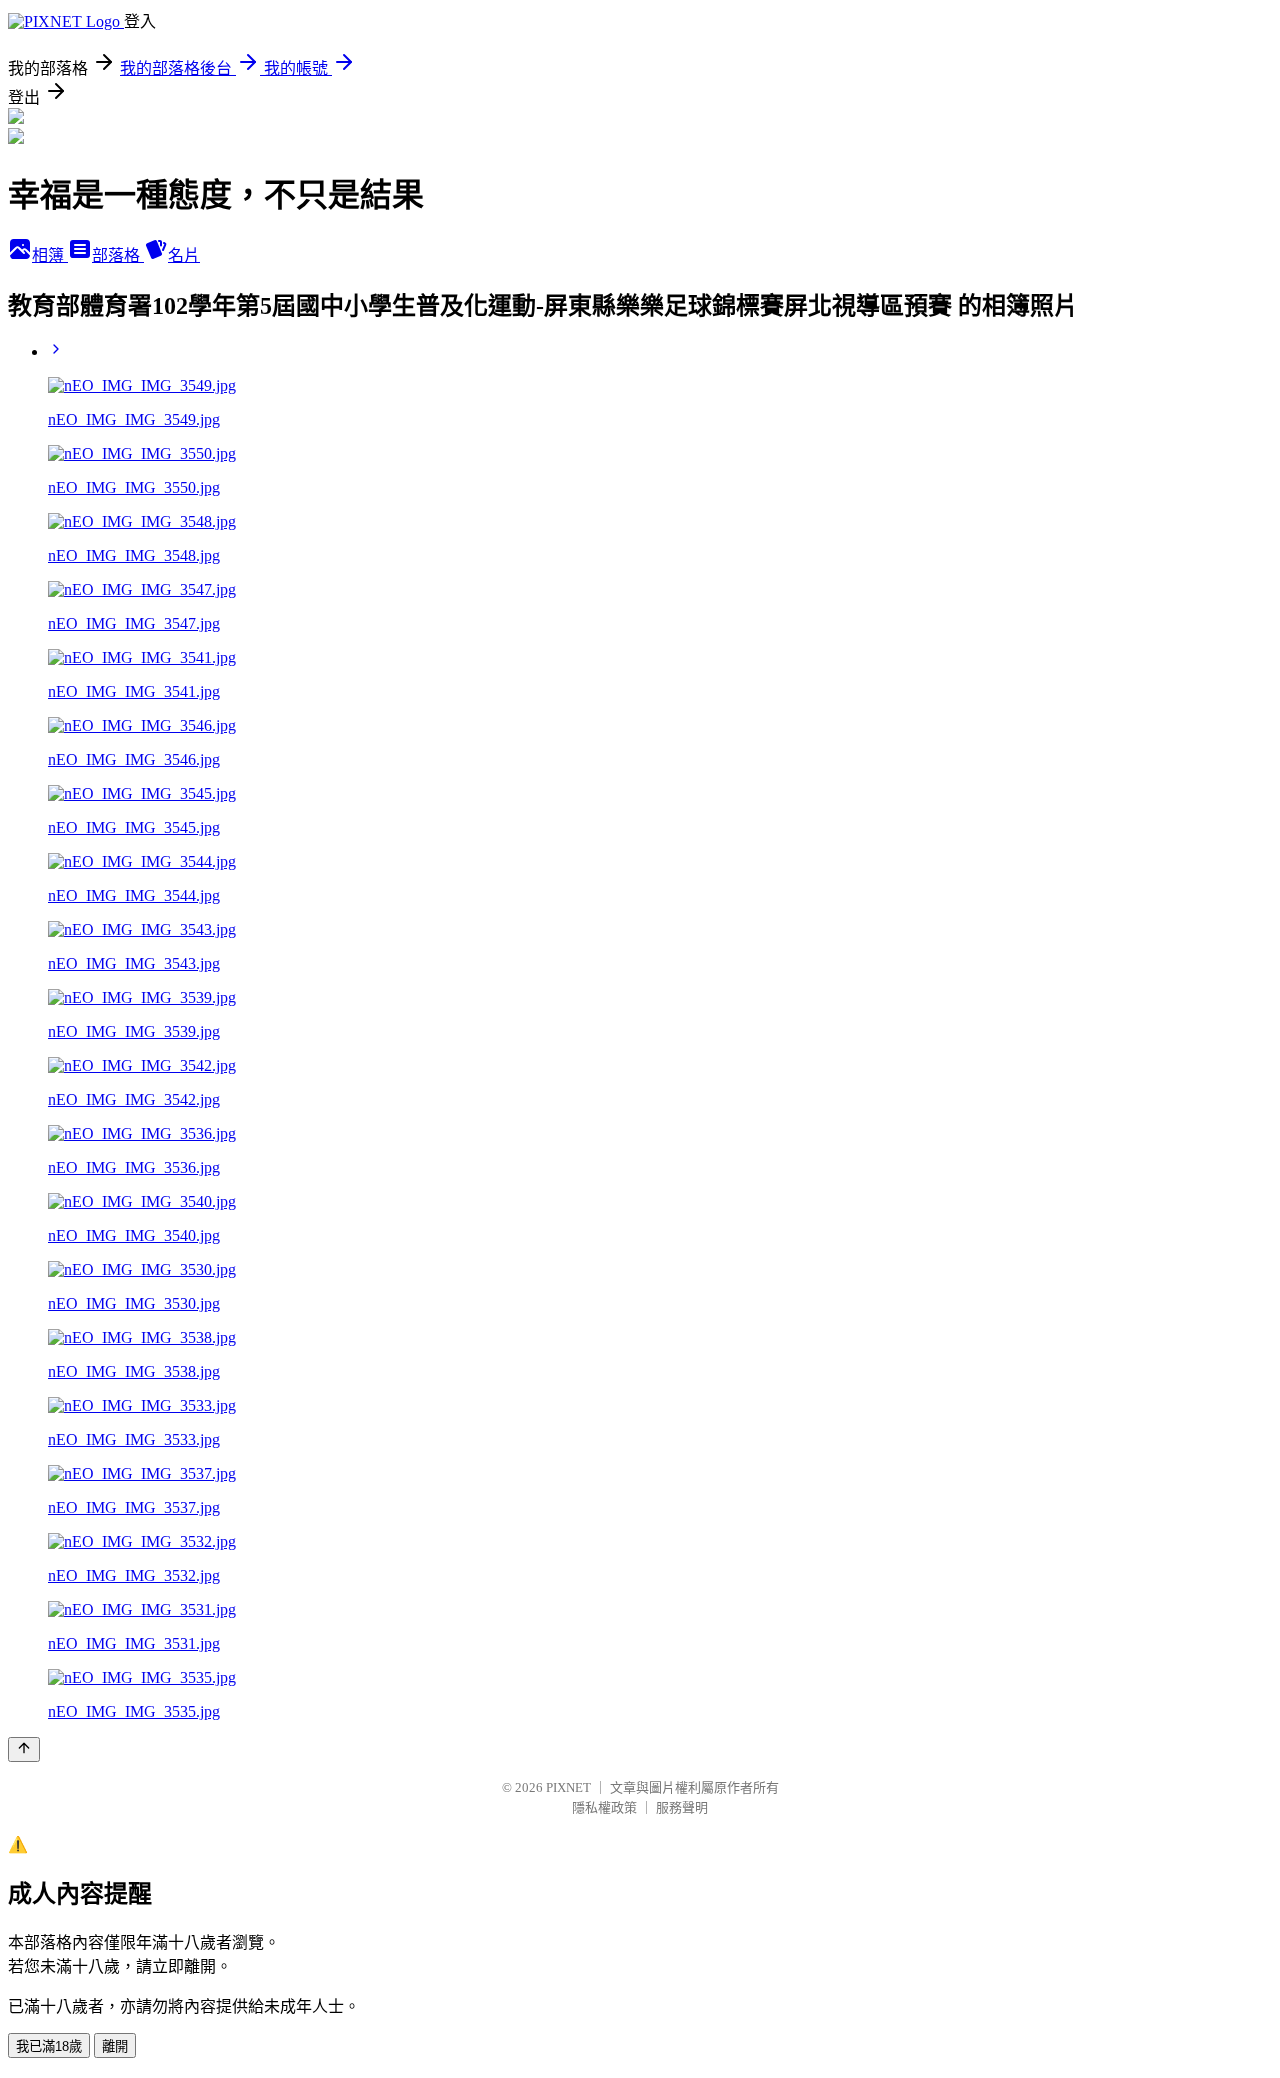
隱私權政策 (604, 1807)
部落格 (118, 255)
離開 (115, 2046)
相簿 (50, 255)
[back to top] (24, 1749)
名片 (184, 255)
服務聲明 (682, 1807)
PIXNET (568, 1787)
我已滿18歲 (49, 2046)
